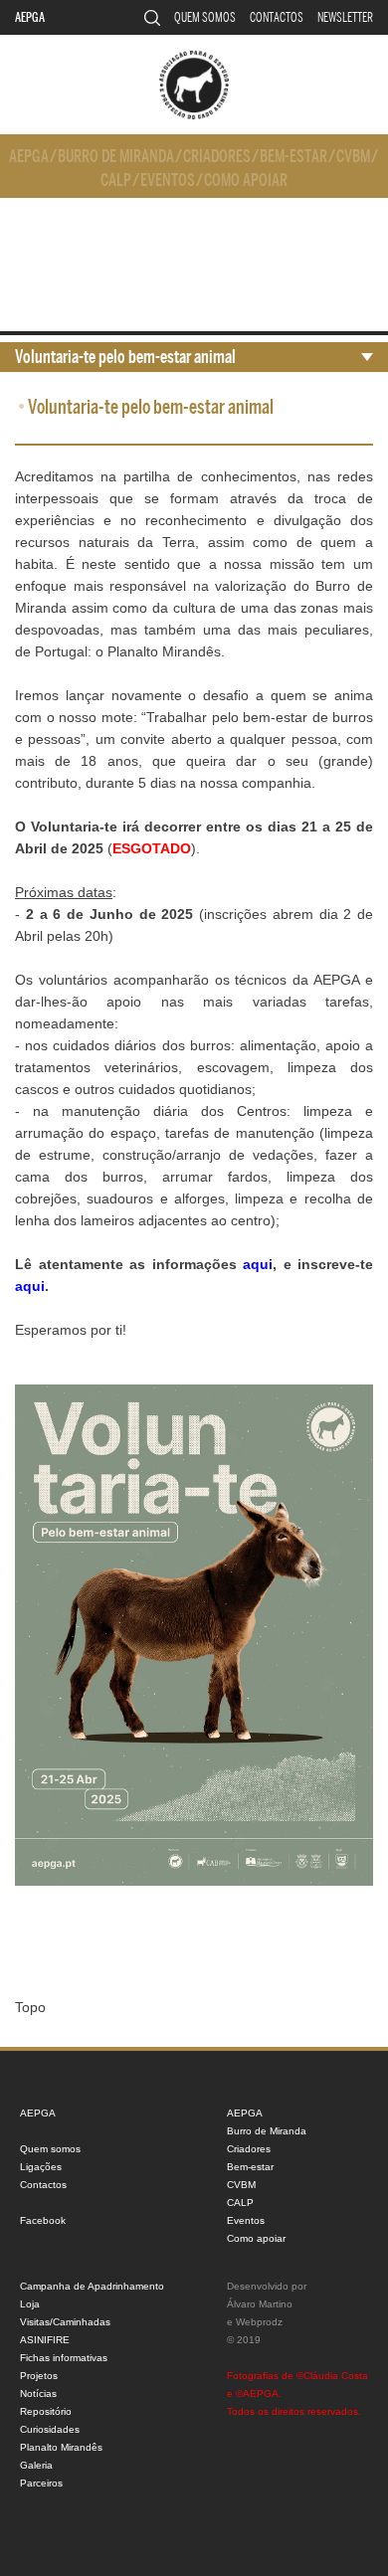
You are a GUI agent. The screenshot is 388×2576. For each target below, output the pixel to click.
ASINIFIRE (45, 2340)
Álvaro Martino (260, 2304)
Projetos (39, 2376)
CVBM (353, 157)
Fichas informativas (64, 2358)
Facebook (43, 2220)
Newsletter (345, 17)
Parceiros (41, 2483)
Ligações (41, 2167)
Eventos (168, 181)
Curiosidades (50, 2429)
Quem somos (205, 17)
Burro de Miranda (116, 157)
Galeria (36, 2465)
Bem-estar (293, 157)
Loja (30, 2304)
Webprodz (259, 2322)
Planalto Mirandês (61, 2447)
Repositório (46, 2411)
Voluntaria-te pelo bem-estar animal (125, 357)
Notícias (38, 2393)
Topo (30, 2007)
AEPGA (30, 17)
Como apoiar (246, 181)
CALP (116, 181)
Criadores (217, 157)
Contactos (277, 17)
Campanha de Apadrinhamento (92, 2286)
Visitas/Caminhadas (65, 2322)
